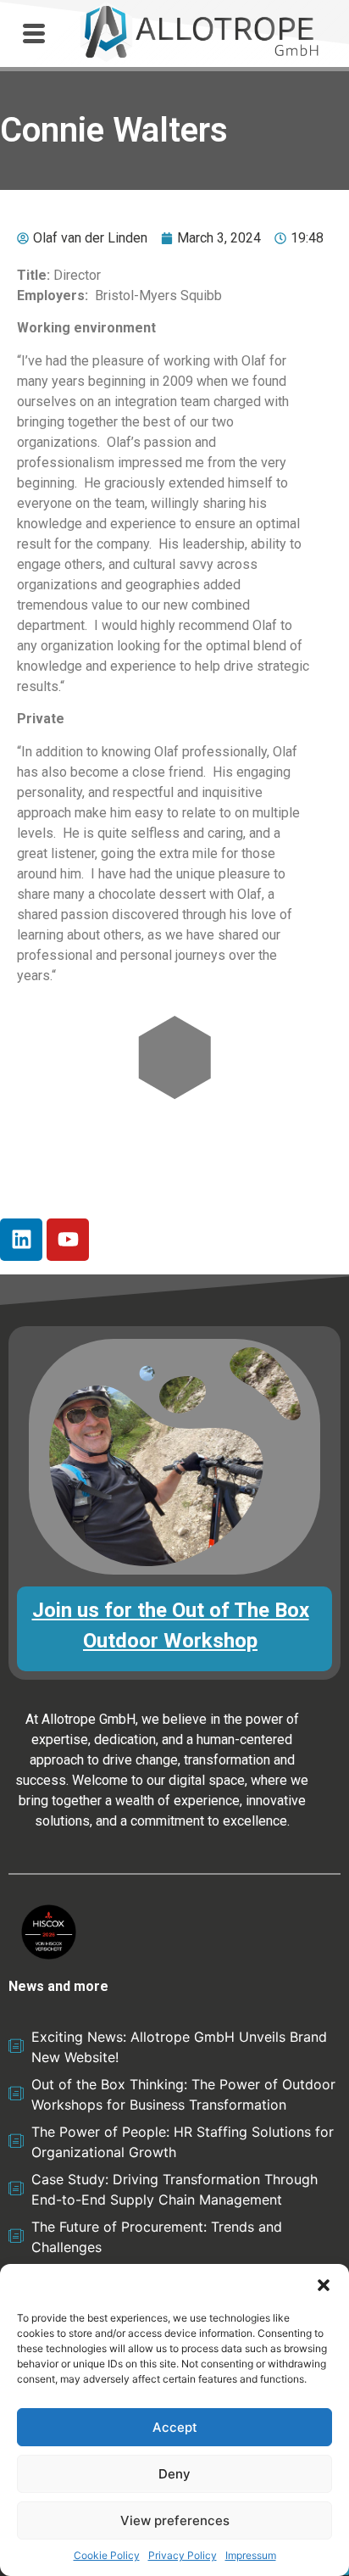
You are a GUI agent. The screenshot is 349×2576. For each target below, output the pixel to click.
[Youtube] (68, 1240)
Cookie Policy (107, 2555)
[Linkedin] (21, 1240)
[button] (324, 2285)
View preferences (175, 2520)
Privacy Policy (183, 2555)
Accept (175, 2427)
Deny (174, 2474)
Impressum (251, 2555)
